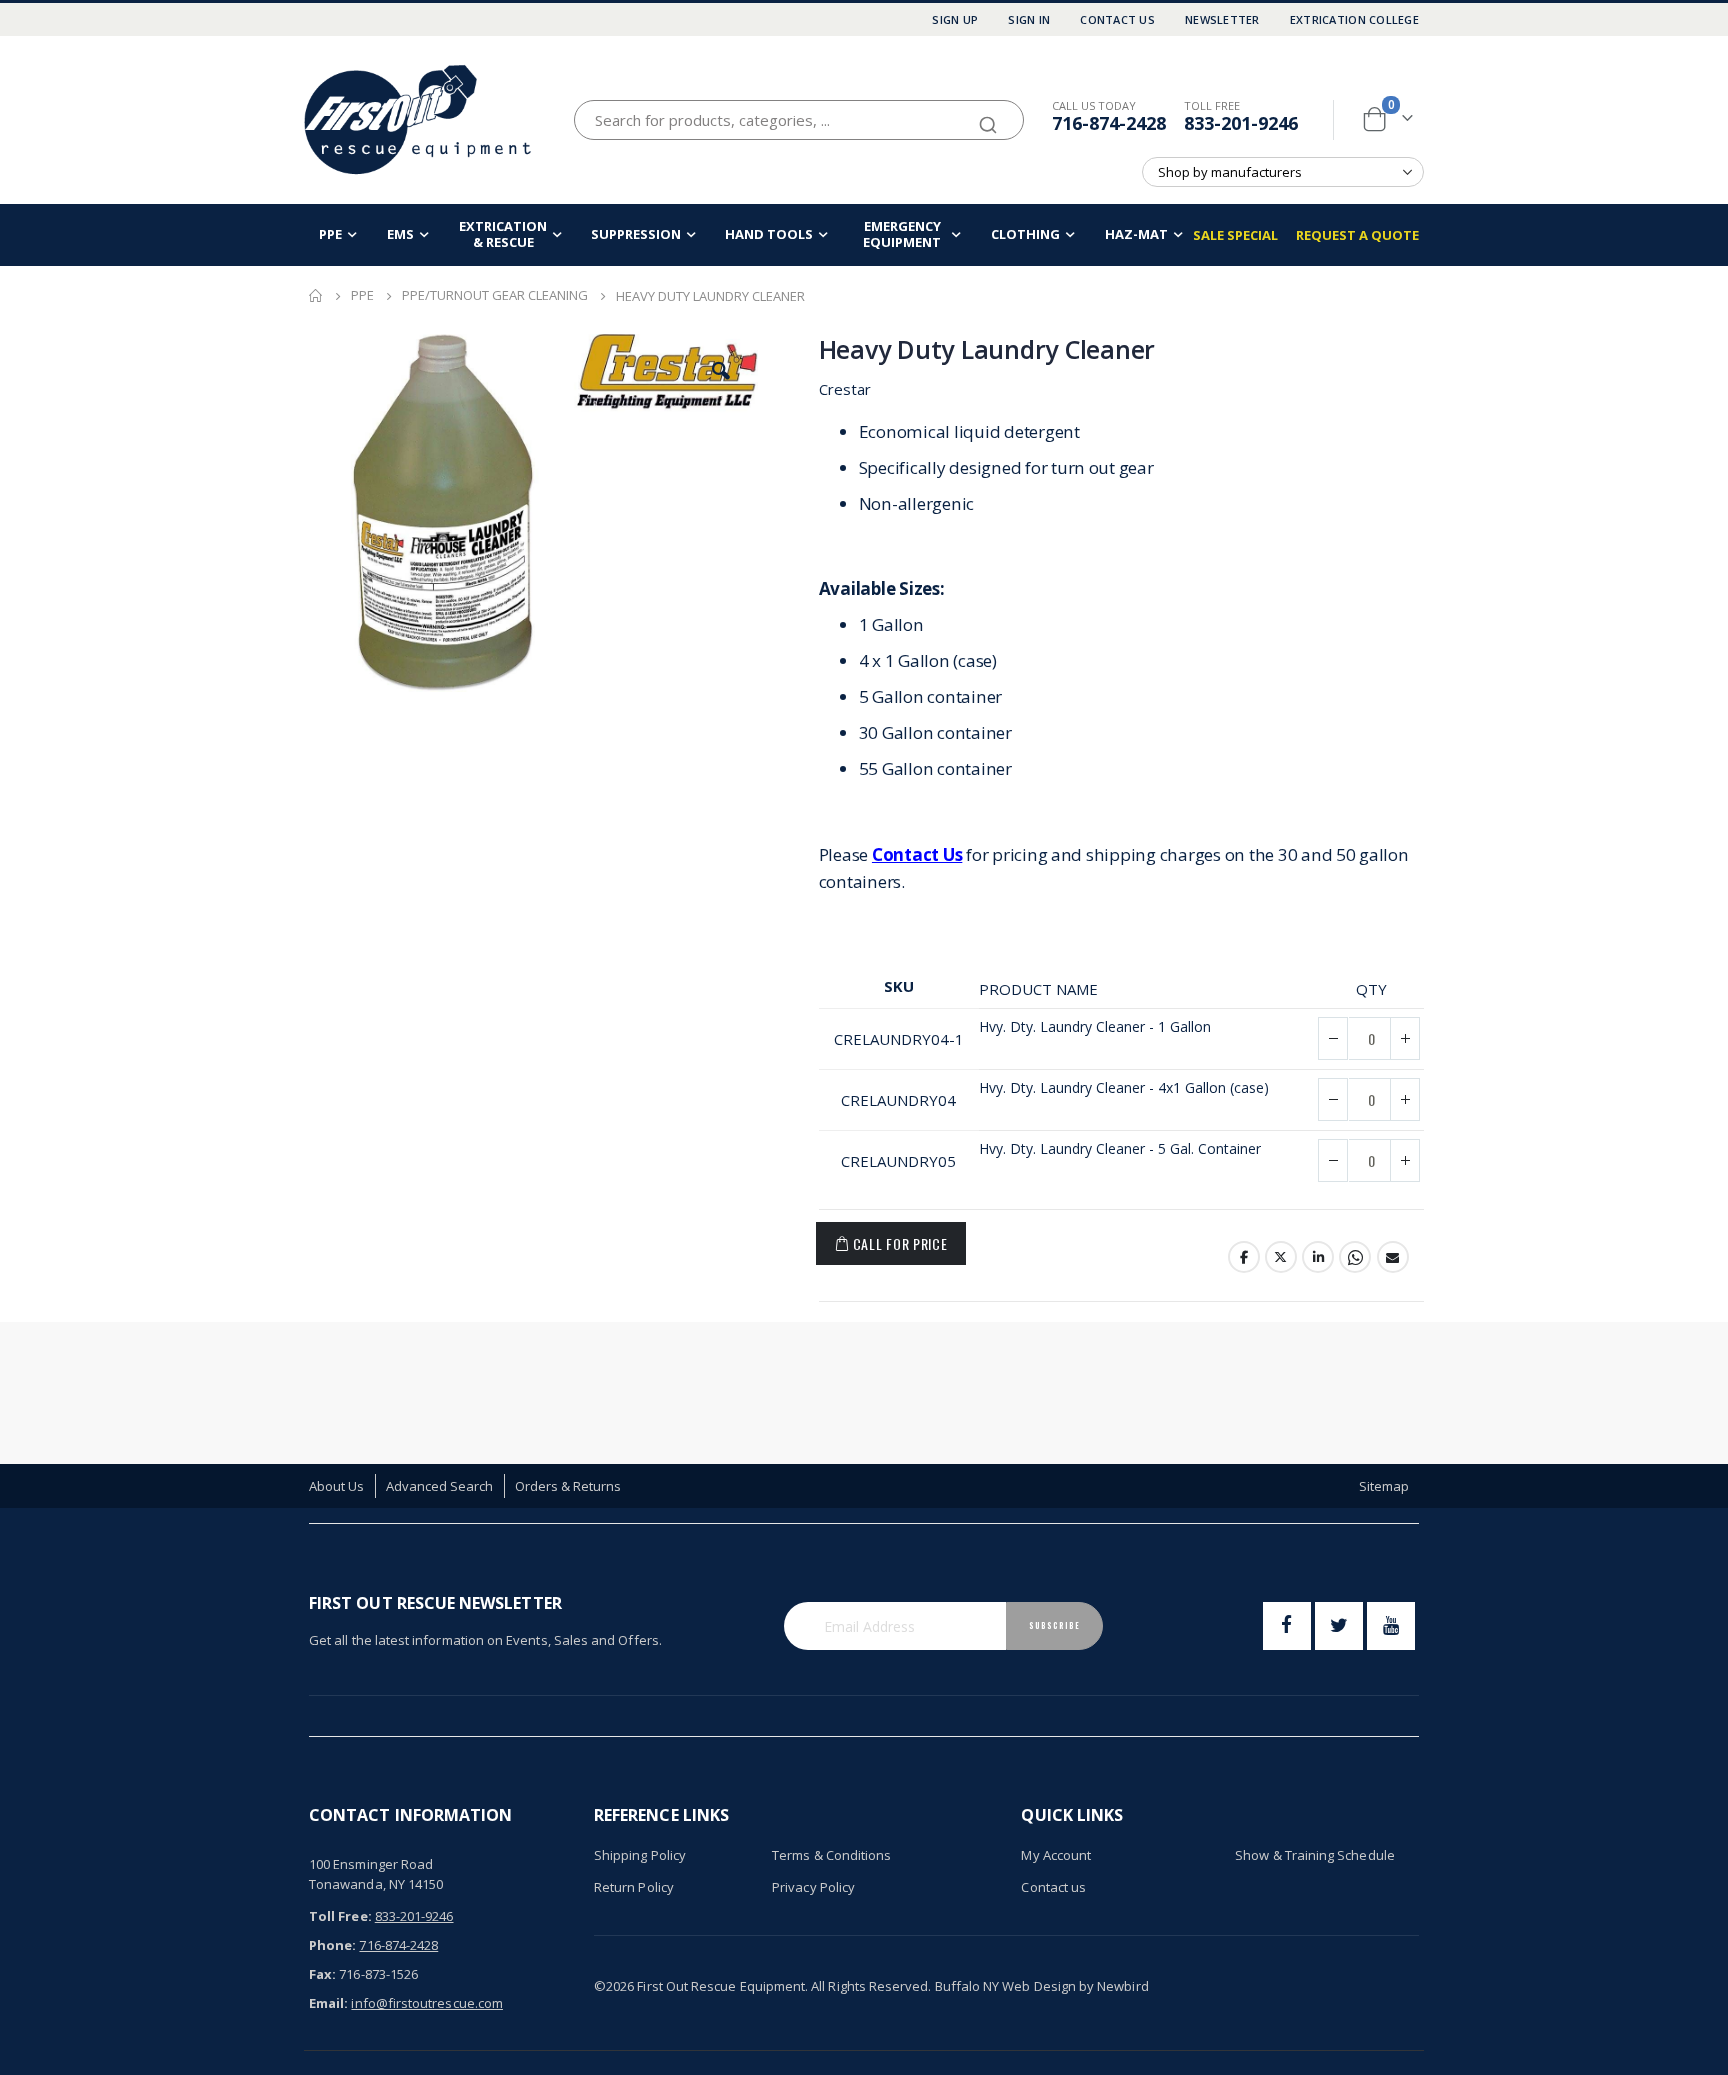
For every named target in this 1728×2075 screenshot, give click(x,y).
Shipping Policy (640, 1855)
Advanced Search (440, 1486)
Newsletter (1222, 19)
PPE (362, 295)
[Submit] (988, 116)
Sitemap (1384, 1486)
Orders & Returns (568, 1486)
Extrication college (1354, 19)
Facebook (1244, 1257)
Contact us (1053, 1887)
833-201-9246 (1241, 123)
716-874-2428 (1109, 123)
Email (1393, 1257)
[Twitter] (1339, 1626)
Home (316, 296)
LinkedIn (1318, 1257)
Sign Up (955, 19)
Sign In (1029, 19)
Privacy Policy (813, 1887)
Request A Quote (1357, 235)
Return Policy (634, 1887)
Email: (328, 2003)
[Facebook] (1287, 1626)
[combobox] (799, 120)
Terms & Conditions (831, 1855)
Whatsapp (1355, 1257)
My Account (1056, 1855)
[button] (721, 371)
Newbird (1122, 1986)
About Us (337, 1486)
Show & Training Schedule (1315, 1855)
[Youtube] (1391, 1626)
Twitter (1281, 1257)
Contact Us (1117, 19)
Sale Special (1235, 235)
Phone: (332, 1945)
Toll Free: (340, 1916)
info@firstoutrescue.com (427, 2003)
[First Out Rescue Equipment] (419, 119)
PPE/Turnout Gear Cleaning (495, 295)
